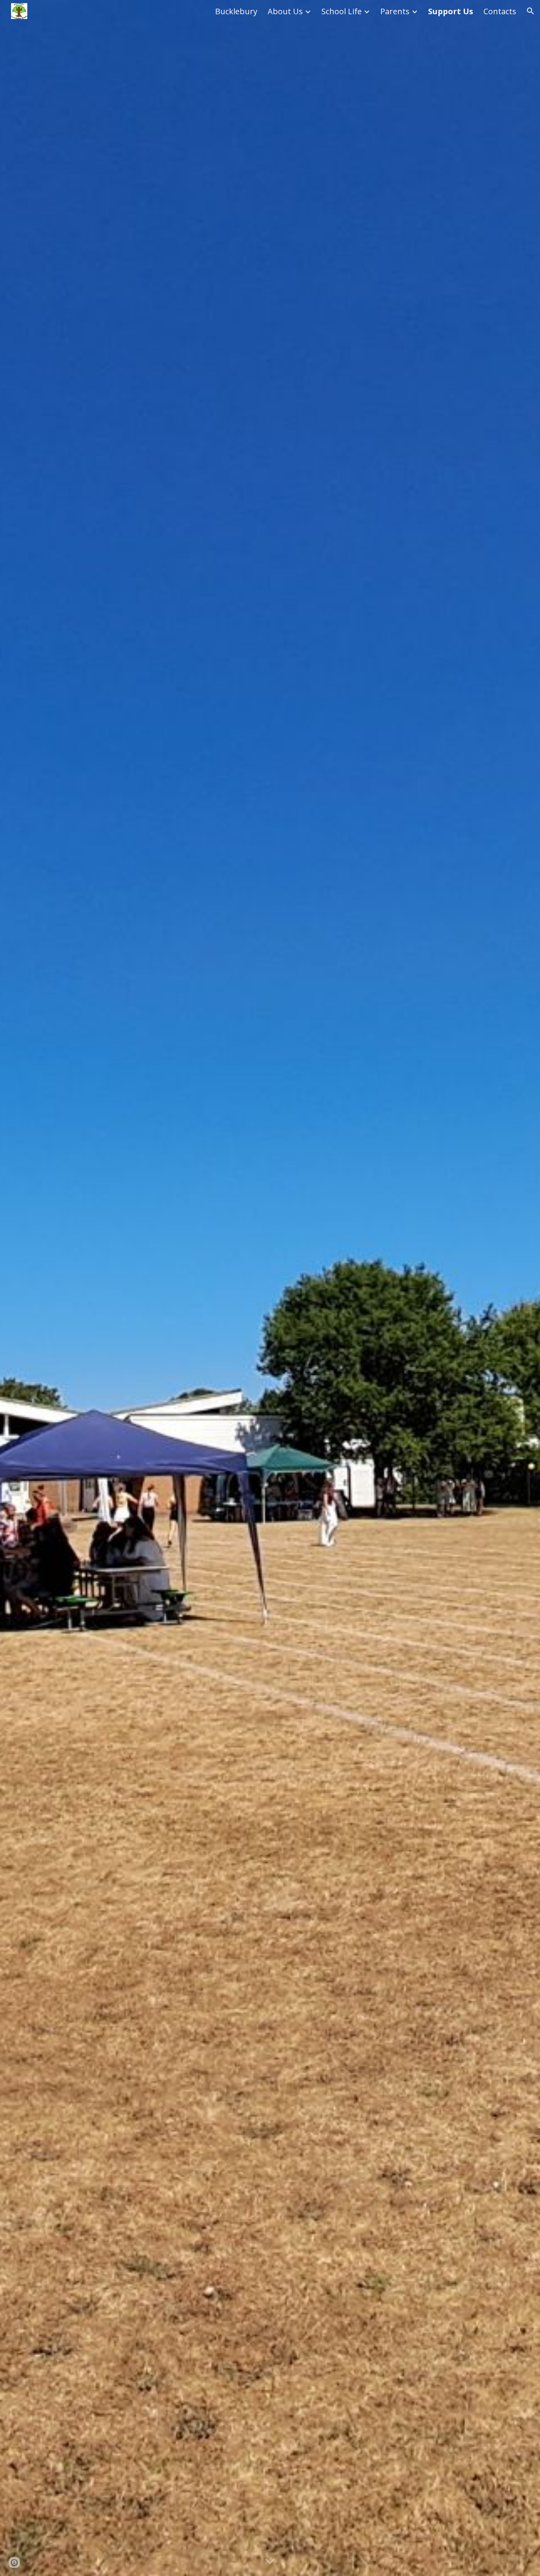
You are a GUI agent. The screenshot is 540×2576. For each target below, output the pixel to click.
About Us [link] (285, 11)
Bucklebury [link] (236, 11)
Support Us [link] (451, 11)
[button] (531, 11)
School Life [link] (342, 11)
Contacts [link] (500, 11)
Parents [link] (395, 11)
